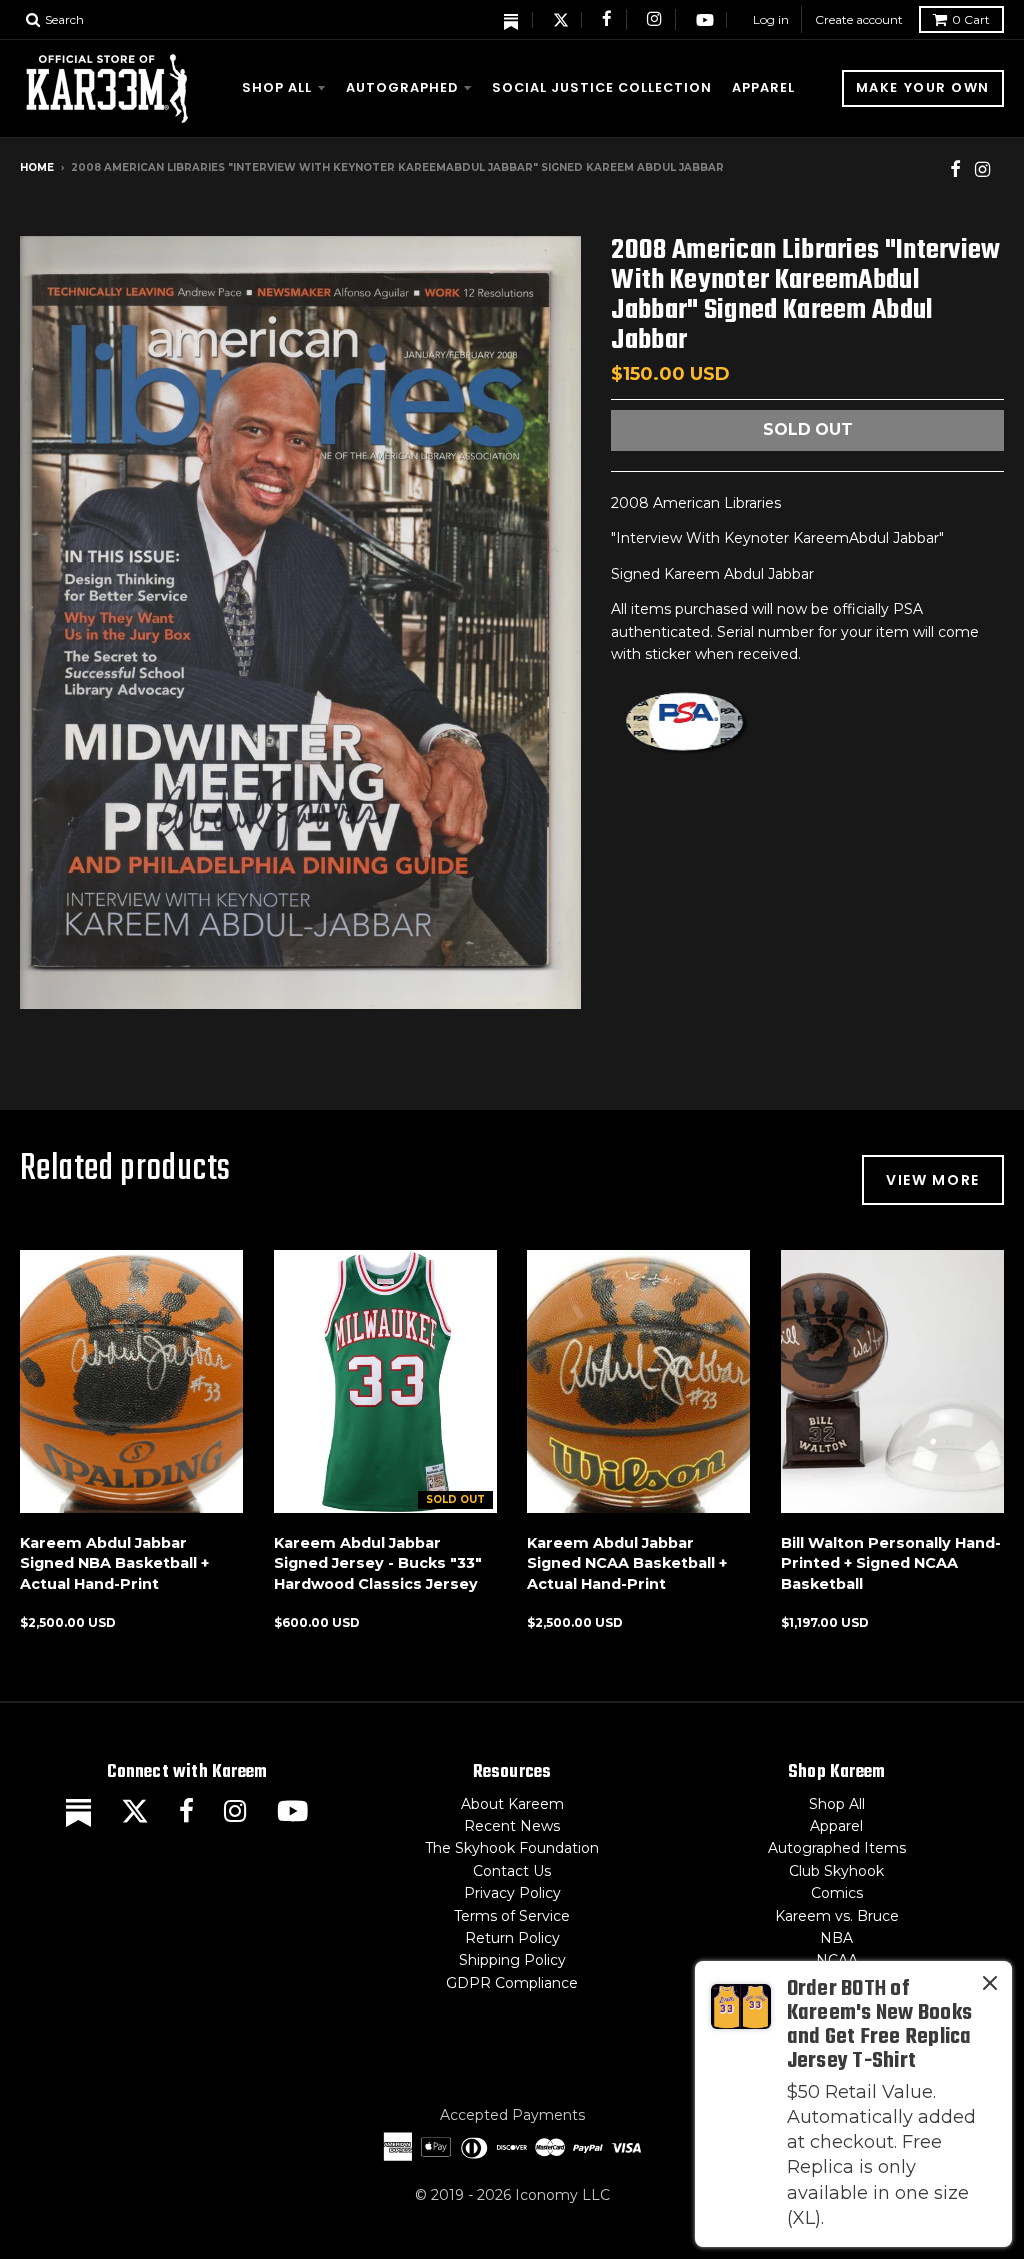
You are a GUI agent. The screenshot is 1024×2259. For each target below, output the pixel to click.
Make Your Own (923, 87)
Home (37, 167)
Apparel (763, 87)
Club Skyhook (836, 1871)
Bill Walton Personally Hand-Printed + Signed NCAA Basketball (891, 1564)
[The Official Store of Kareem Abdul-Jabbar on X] (561, 20)
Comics (837, 1893)
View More (933, 1180)
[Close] (990, 1987)
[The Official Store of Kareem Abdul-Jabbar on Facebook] (608, 20)
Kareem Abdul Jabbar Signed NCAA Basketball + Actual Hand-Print (627, 1564)
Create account (859, 19)
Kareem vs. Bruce (837, 1916)
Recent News (512, 1826)
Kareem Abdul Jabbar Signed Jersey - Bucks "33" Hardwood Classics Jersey (378, 1564)
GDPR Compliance (512, 1983)
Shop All (277, 87)
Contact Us (512, 1871)
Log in (771, 19)
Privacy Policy (512, 1893)
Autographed (402, 87)
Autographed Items (837, 1848)
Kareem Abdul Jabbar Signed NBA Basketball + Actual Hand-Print (114, 1564)
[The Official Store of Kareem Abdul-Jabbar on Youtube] (705, 20)
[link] (853, 2104)
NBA (836, 1938)
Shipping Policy (512, 1960)
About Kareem (512, 1804)
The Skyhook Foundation (512, 1848)
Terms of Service (512, 1916)
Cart (971, 19)
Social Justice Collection (602, 87)
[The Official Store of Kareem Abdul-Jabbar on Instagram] (655, 20)
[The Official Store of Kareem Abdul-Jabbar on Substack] (512, 20)
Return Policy (512, 1938)
